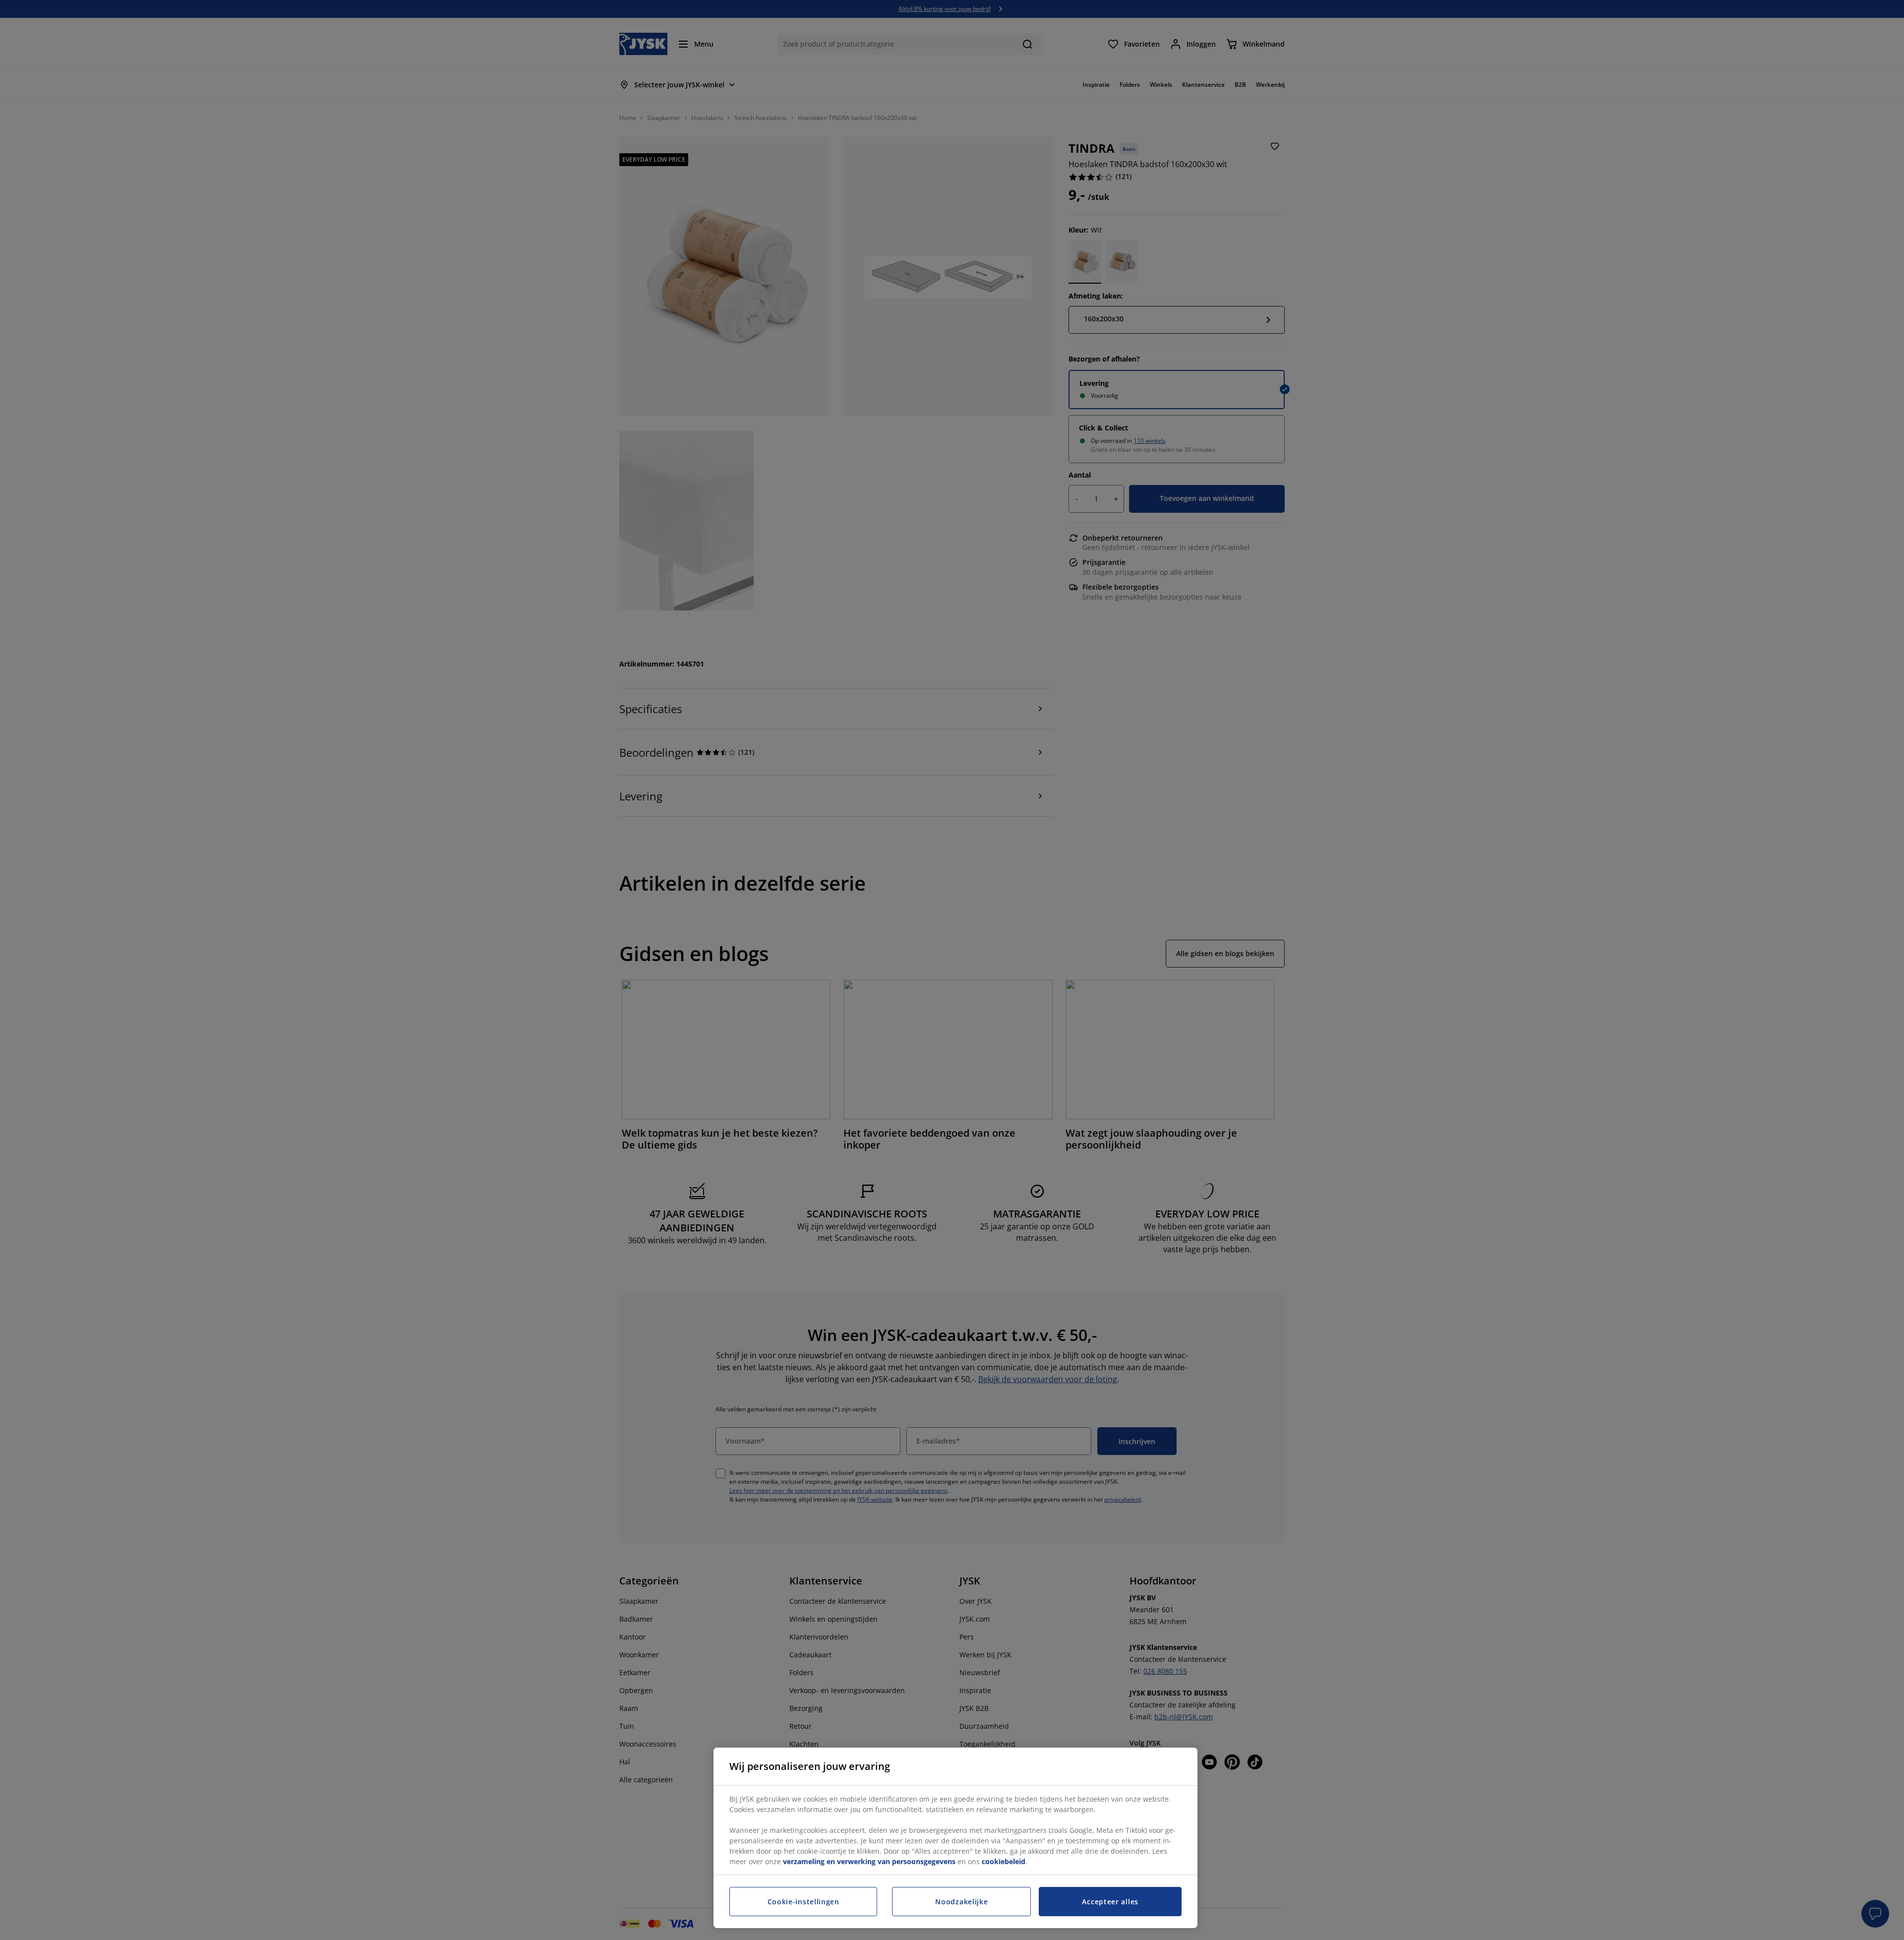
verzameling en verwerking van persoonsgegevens (869, 1861)
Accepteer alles (1110, 1902)
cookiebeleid (1004, 1861)
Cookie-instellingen (803, 1902)
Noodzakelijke (961, 1902)
